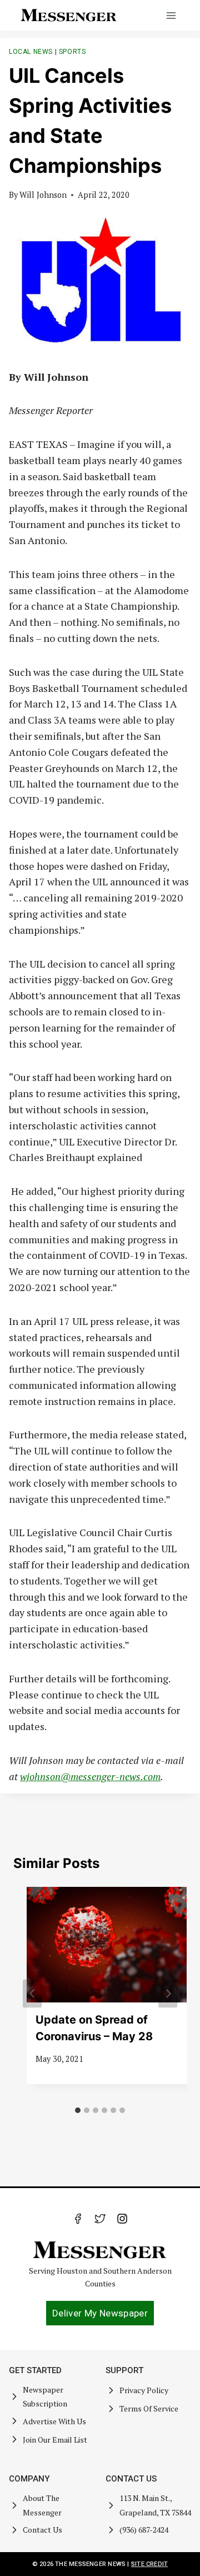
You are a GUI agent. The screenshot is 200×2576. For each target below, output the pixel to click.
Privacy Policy (144, 2390)
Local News (31, 52)
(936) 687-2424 (144, 2530)
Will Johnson (43, 195)
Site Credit (149, 2564)
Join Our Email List (55, 2440)
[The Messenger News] (69, 15)
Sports (72, 52)
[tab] (78, 2110)
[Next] (168, 1994)
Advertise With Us (54, 2421)
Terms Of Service (149, 2408)
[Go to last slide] (32, 1994)
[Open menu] (171, 15)
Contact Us (42, 2530)
